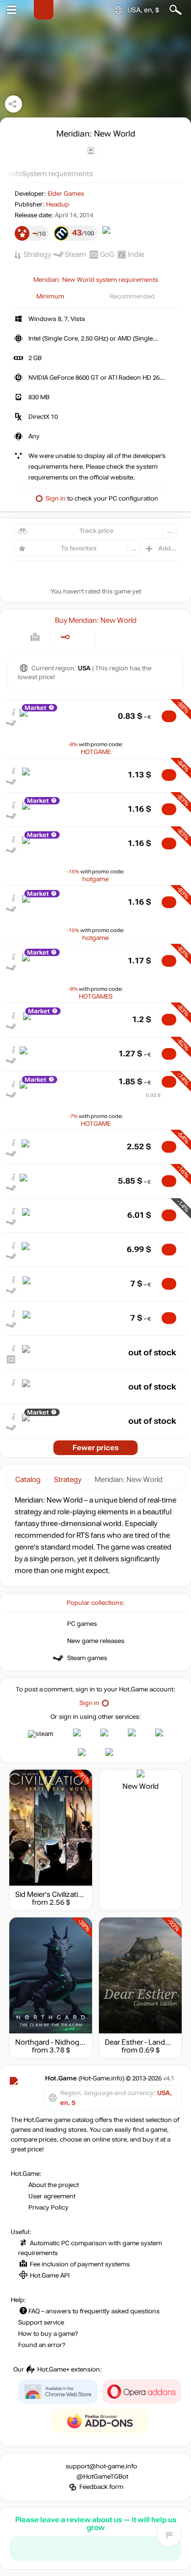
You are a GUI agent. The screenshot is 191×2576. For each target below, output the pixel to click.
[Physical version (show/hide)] (81, 637)
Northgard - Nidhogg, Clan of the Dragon (82, 2042)
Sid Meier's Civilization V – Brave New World (85, 1894)
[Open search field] (176, 10)
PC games (82, 1624)
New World (141, 1786)
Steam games (87, 1658)
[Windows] (111, 637)
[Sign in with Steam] (41, 1734)
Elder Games (66, 194)
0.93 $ (153, 1095)
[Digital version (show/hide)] (65, 637)
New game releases (96, 1641)
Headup (58, 205)
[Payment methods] (35, 637)
